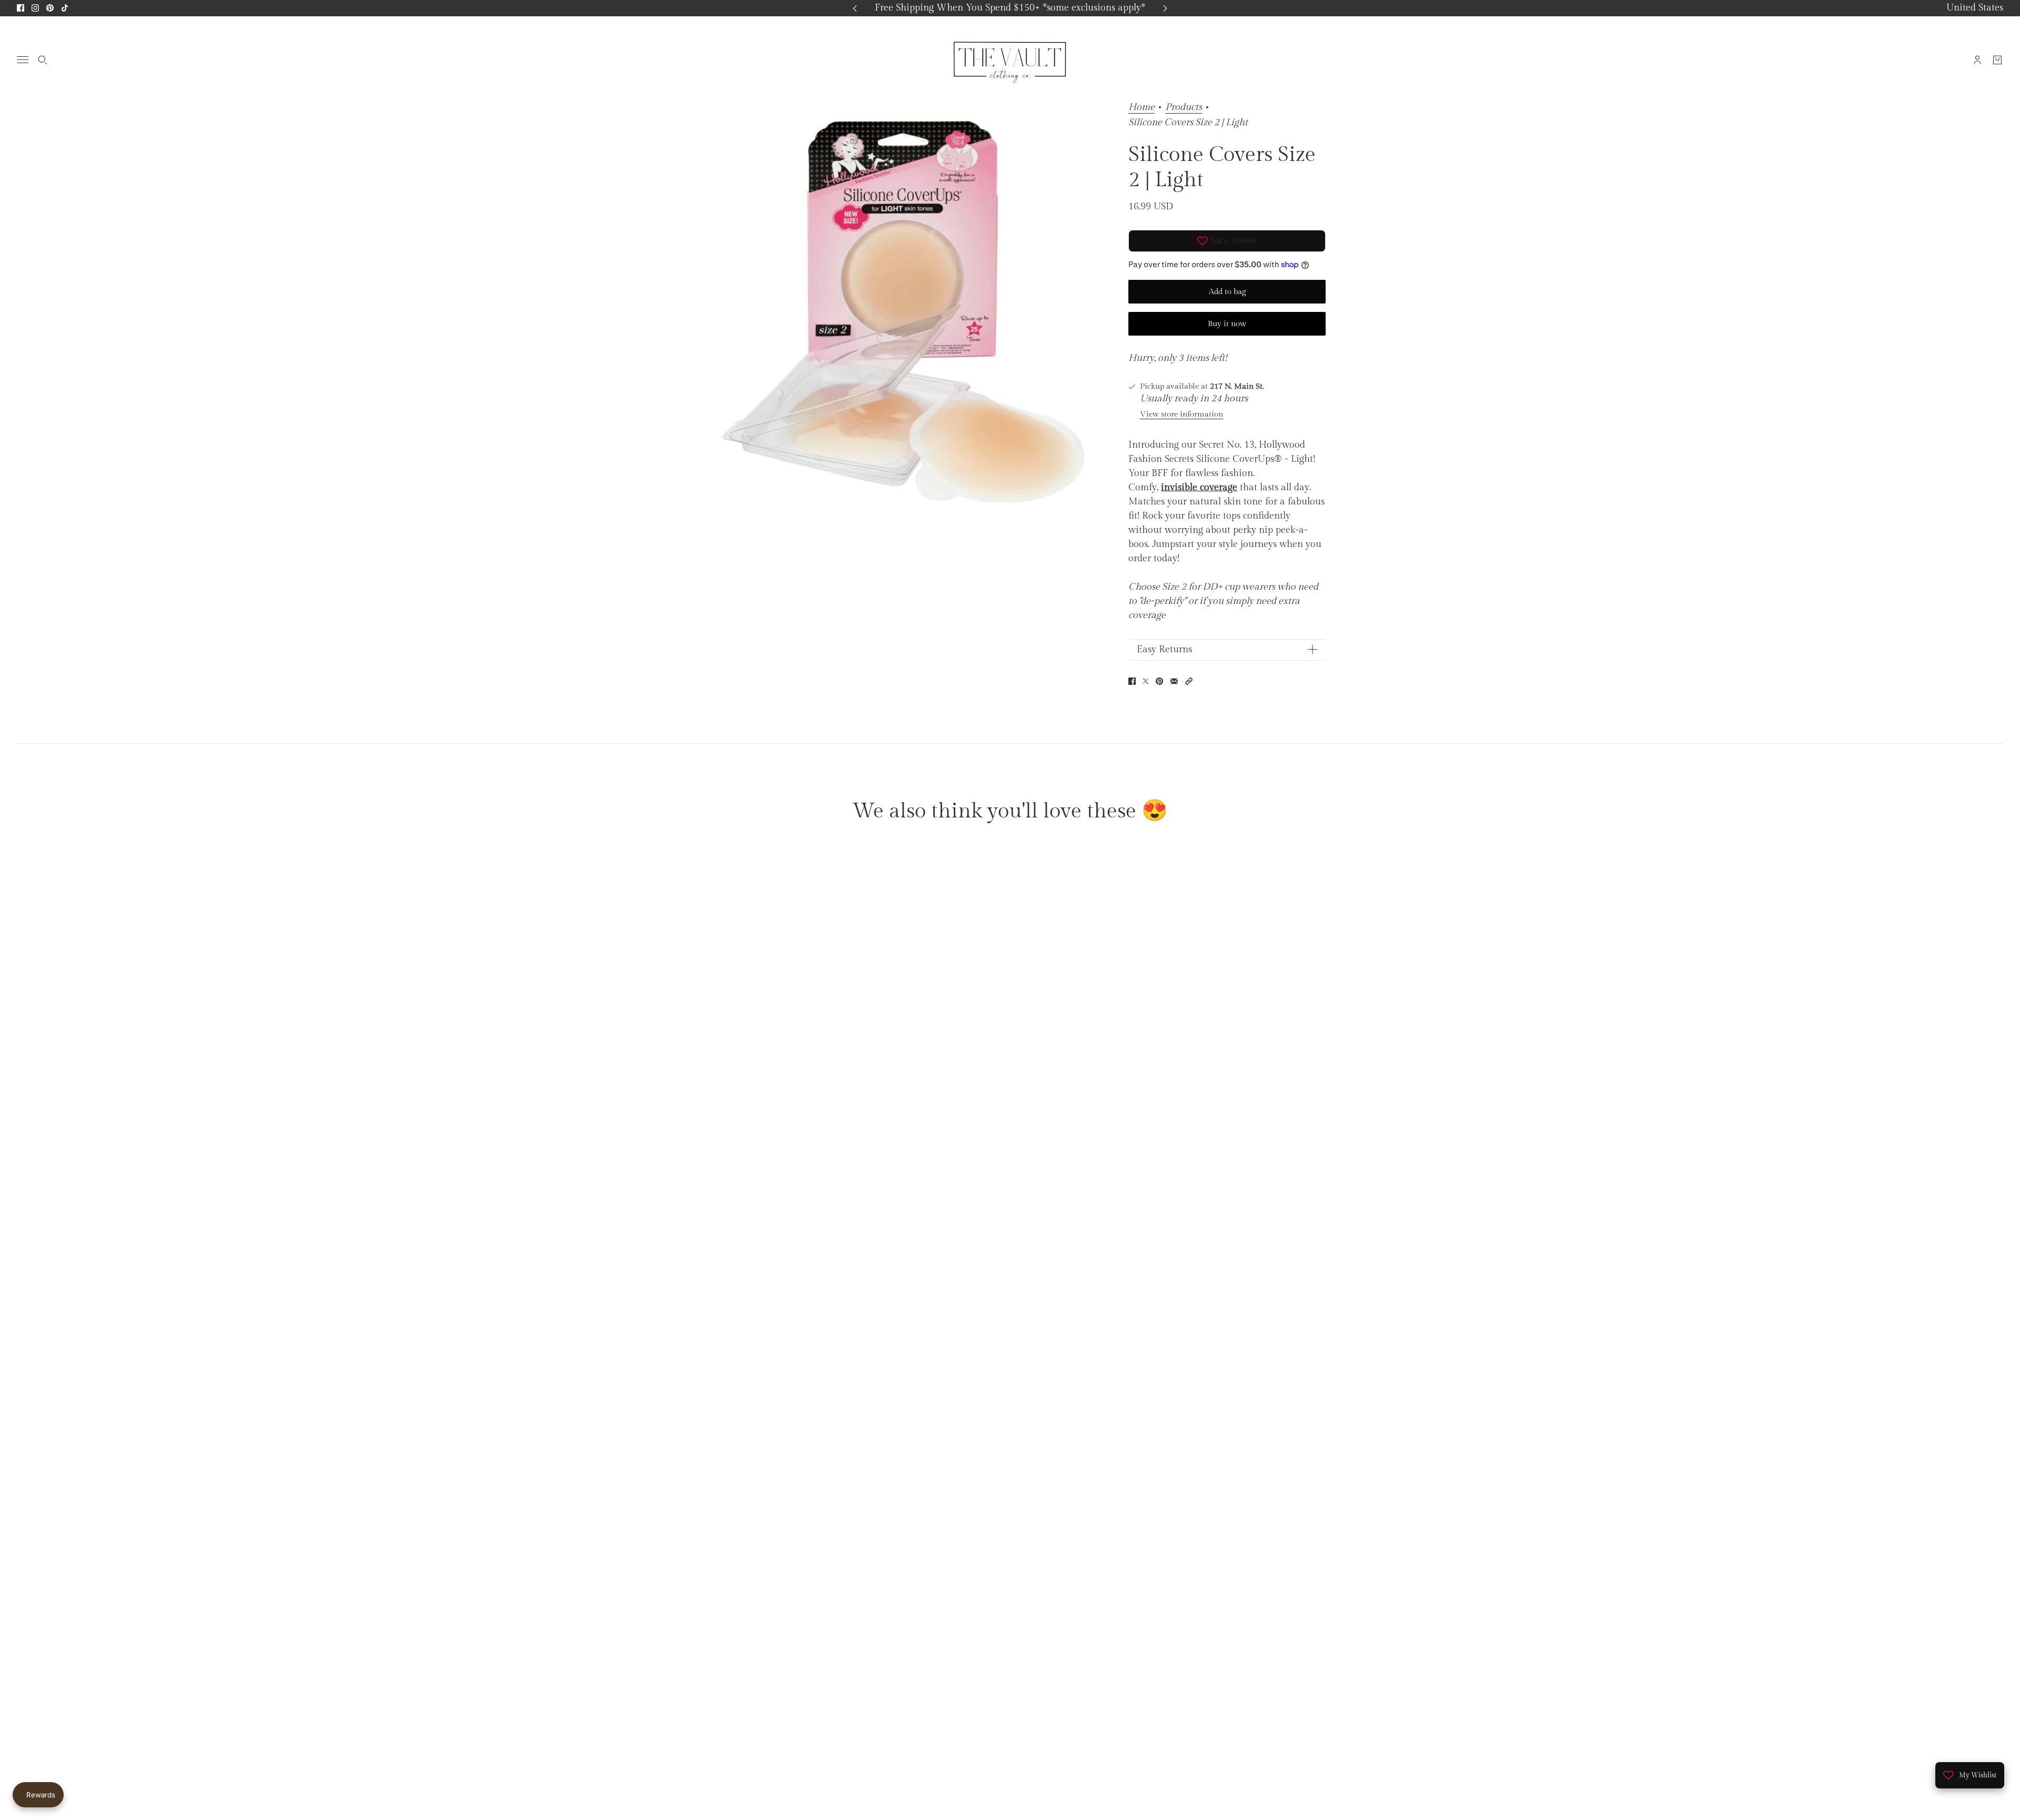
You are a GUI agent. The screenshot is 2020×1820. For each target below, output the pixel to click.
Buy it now (1227, 324)
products (1184, 108)
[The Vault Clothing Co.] (1010, 59)
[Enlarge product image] (903, 311)
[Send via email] (1174, 681)
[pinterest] (50, 8)
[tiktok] (65, 8)
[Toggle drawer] (23, 60)
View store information (1181, 414)
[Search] (43, 59)
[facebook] (21, 8)
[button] (1189, 681)
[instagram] (35, 8)
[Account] (1977, 59)
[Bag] (1997, 59)
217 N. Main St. (1237, 386)
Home (1142, 108)
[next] (1165, 8)
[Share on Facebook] (1132, 681)
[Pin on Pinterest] (1159, 681)
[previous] (855, 8)
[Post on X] (1146, 681)
